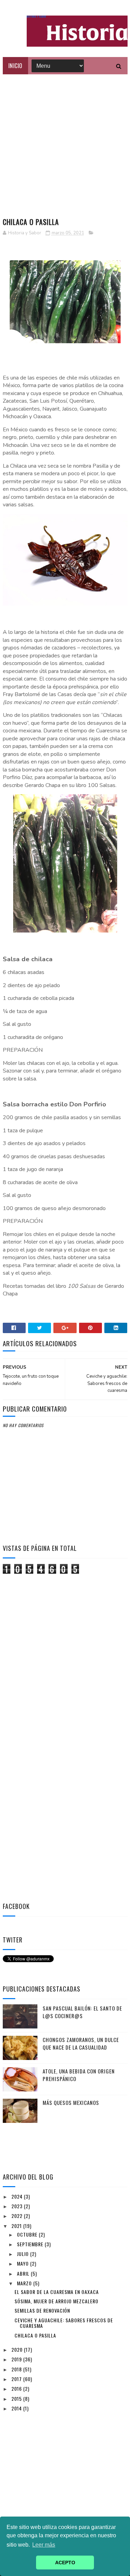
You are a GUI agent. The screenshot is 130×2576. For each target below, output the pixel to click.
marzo (25, 2283)
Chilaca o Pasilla (35, 2335)
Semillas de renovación (42, 2310)
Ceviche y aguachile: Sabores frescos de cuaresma (64, 2323)
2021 (17, 2226)
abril (24, 2273)
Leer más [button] (44, 2545)
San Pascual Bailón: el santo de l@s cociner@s (82, 2012)
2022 (18, 2216)
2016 (17, 2388)
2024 (18, 2196)
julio (24, 2254)
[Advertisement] (65, 143)
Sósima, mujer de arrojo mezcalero (57, 2301)
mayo (24, 2263)
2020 (18, 2349)
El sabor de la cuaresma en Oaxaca (57, 2292)
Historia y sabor (36, 17)
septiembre (31, 2244)
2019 (17, 2359)
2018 (17, 2369)
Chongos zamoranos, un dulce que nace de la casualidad (81, 2044)
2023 (18, 2206)
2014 (17, 2408)
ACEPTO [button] (65, 2563)
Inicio (15, 66)
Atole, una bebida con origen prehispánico (79, 2075)
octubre (28, 2234)
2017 (17, 2379)
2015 (17, 2399)
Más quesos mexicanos (71, 2102)
